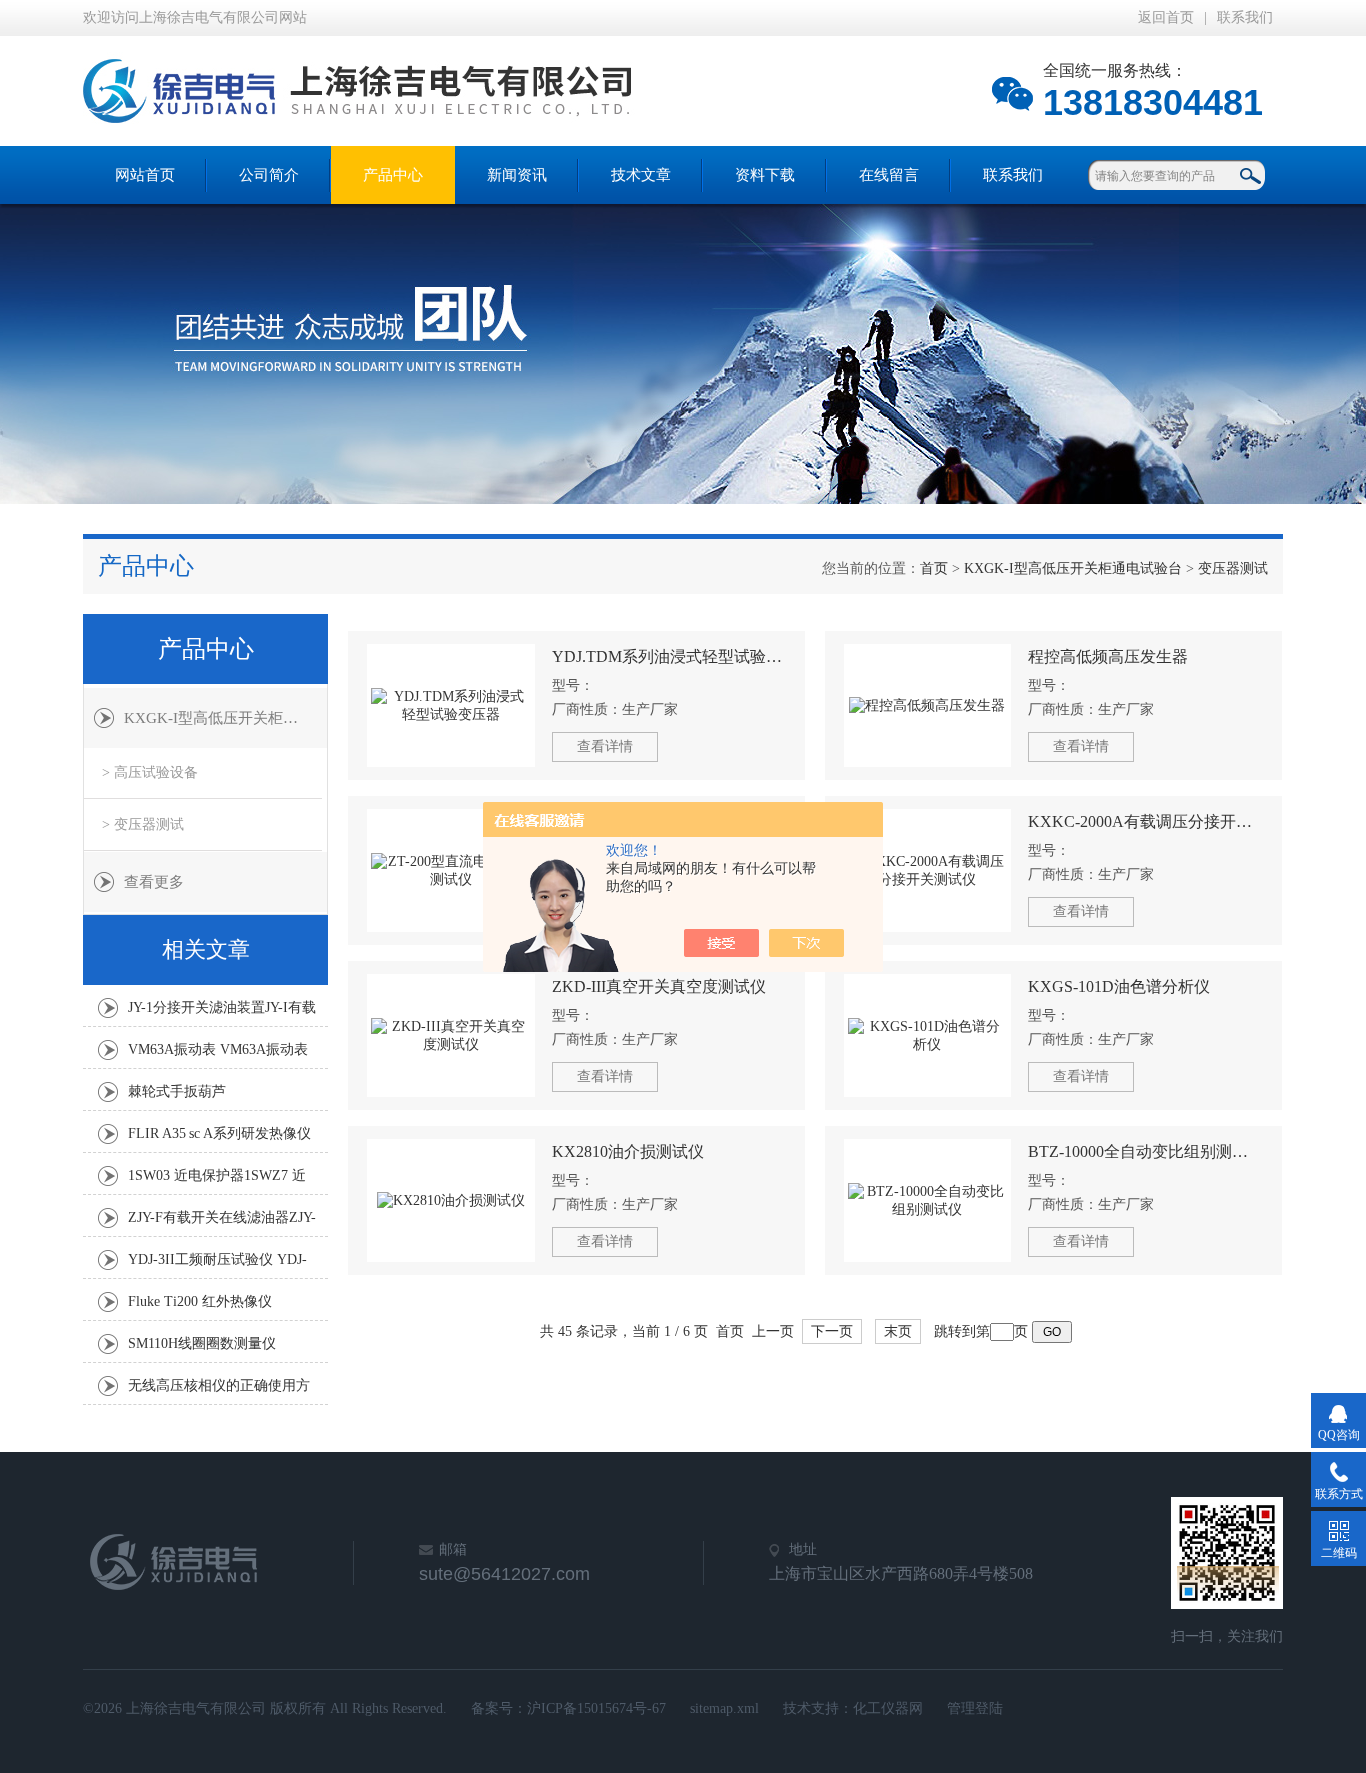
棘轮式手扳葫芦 (177, 1091)
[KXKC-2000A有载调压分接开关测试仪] (928, 870)
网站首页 (145, 175)
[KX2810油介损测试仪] (451, 1200)
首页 (934, 568)
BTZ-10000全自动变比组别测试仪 (1145, 1151)
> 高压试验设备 (150, 772)
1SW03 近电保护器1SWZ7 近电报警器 (217, 1181)
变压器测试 (1233, 568)
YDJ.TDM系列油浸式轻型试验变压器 (669, 656)
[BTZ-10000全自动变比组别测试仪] (928, 1200)
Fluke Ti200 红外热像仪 (200, 1301)
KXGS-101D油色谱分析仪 (1119, 986)
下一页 (832, 1331)
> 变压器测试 (143, 824)
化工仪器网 (888, 1708)
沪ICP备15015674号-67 (596, 1708)
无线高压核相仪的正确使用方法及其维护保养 (219, 1391)
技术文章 (641, 175)
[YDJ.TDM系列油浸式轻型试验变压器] (451, 705)
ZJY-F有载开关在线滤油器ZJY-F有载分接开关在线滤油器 (222, 1223)
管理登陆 (975, 1708)
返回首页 (1166, 17)
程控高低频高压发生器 (1108, 656)
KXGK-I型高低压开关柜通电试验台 (1073, 568)
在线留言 (889, 175)
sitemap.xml (724, 1708)
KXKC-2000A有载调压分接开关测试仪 (1145, 821)
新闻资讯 (517, 175)
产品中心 (393, 175)
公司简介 (269, 175)
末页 (898, 1331)
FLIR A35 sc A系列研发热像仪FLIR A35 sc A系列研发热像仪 (219, 1139)
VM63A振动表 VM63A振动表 (218, 1049)
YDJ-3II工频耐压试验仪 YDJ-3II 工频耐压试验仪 (217, 1265)
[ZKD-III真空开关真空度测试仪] (451, 1035)
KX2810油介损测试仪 (628, 1151)
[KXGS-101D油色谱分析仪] (928, 1035)
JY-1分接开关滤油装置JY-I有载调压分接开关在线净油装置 (222, 1013)
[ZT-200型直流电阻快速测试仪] (451, 870)
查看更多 (154, 882)
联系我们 (1245, 17)
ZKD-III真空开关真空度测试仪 (659, 986)
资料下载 (765, 175)
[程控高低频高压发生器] (928, 705)
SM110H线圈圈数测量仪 (202, 1343)
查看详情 (605, 746)
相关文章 (206, 949)
